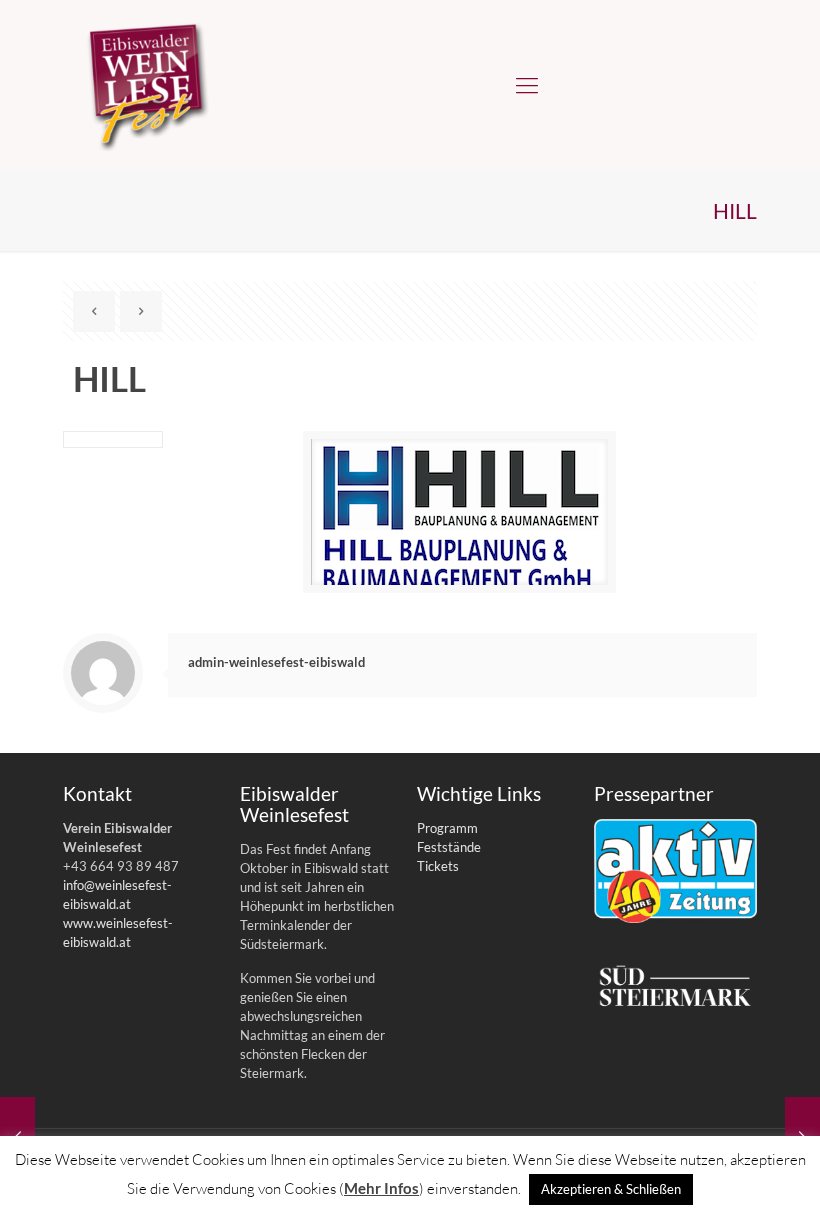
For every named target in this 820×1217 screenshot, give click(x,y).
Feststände (449, 847)
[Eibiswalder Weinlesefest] (148, 85)
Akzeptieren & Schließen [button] (611, 1189)
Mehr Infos (381, 1188)
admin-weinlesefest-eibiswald (276, 662)
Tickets (438, 866)
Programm (447, 828)
